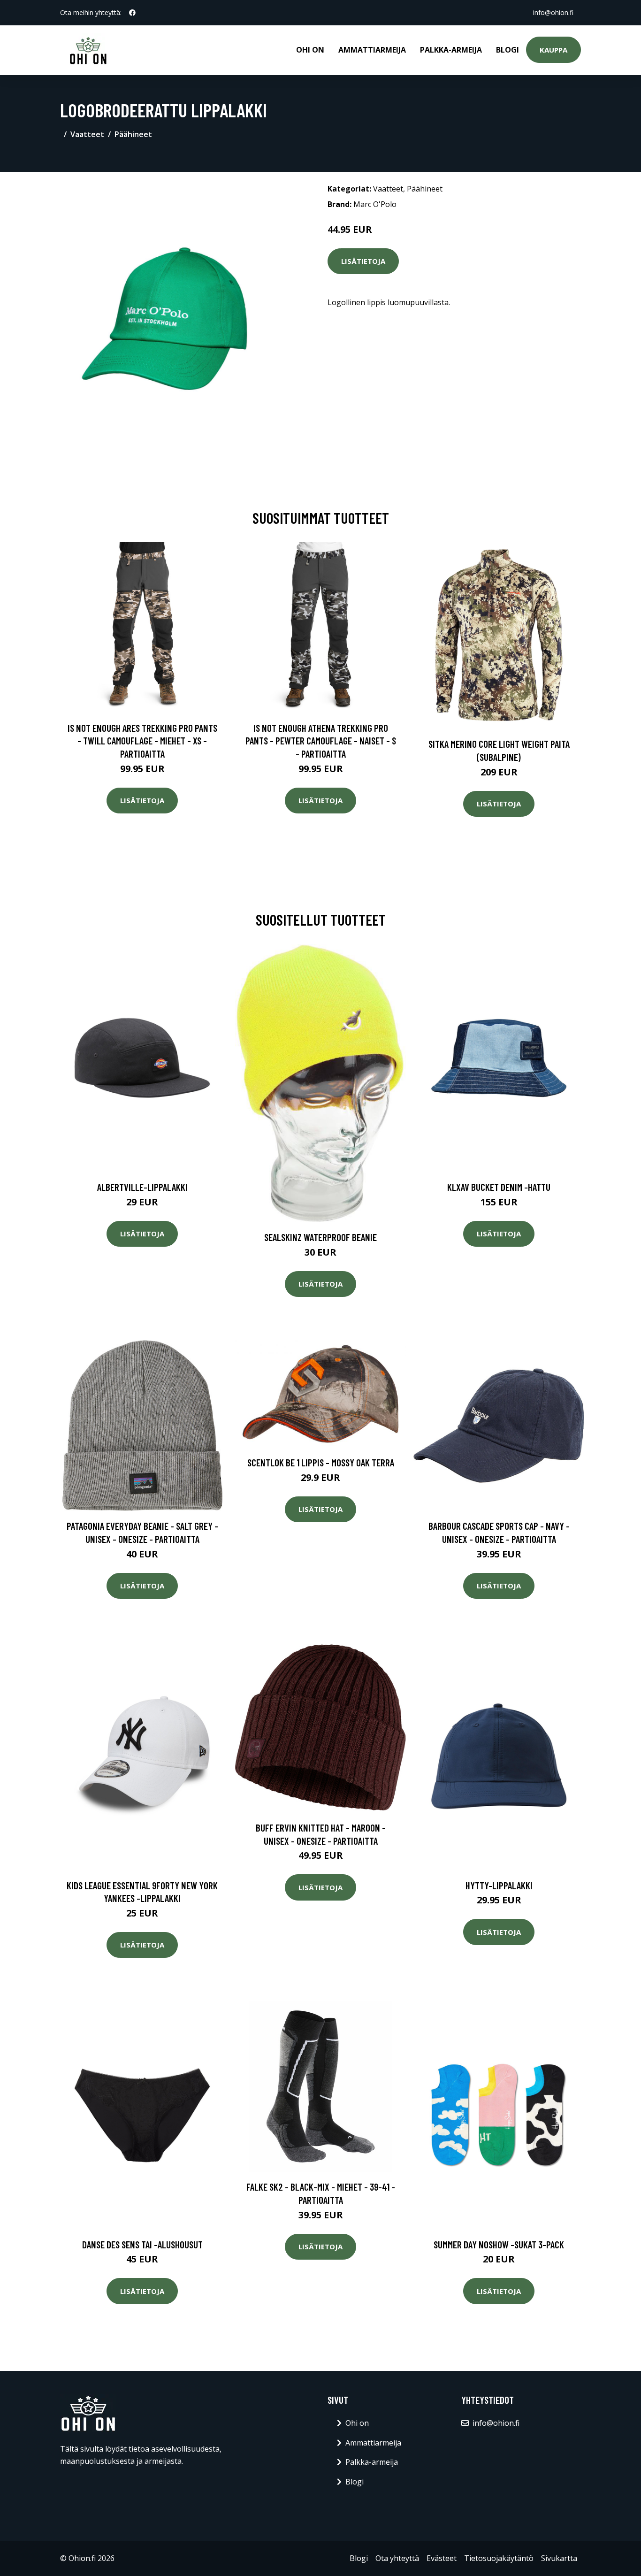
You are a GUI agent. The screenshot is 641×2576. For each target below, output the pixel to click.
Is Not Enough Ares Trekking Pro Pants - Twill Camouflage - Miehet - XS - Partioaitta (142, 741)
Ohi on (310, 50)
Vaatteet (87, 134)
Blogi (507, 50)
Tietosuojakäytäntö (499, 2558)
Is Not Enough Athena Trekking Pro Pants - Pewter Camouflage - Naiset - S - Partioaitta (321, 741)
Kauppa (553, 50)
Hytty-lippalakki (499, 1885)
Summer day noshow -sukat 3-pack (499, 2244)
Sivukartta (559, 2558)
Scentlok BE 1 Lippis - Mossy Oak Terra (321, 1462)
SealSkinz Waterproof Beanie (320, 1237)
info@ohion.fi (553, 12)
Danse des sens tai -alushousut (142, 2244)
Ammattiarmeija (372, 50)
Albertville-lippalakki (142, 1187)
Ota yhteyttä (397, 2558)
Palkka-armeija (451, 50)
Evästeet (442, 2558)
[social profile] (132, 13)
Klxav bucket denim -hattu (499, 1187)
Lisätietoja (363, 261)
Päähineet (133, 134)
